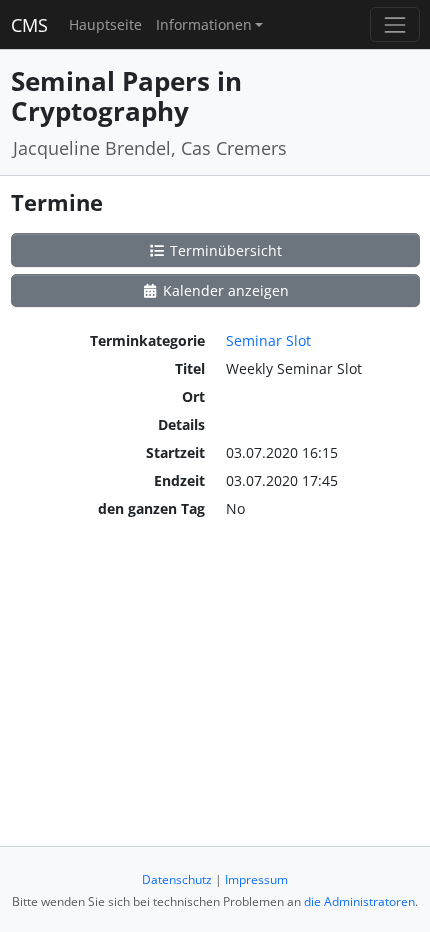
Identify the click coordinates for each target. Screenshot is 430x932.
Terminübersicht (224, 250)
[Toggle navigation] (394, 24)
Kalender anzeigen (224, 290)
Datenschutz (177, 879)
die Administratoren (359, 901)
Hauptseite (105, 24)
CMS (29, 25)
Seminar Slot (268, 340)
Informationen (204, 24)
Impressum (256, 879)
